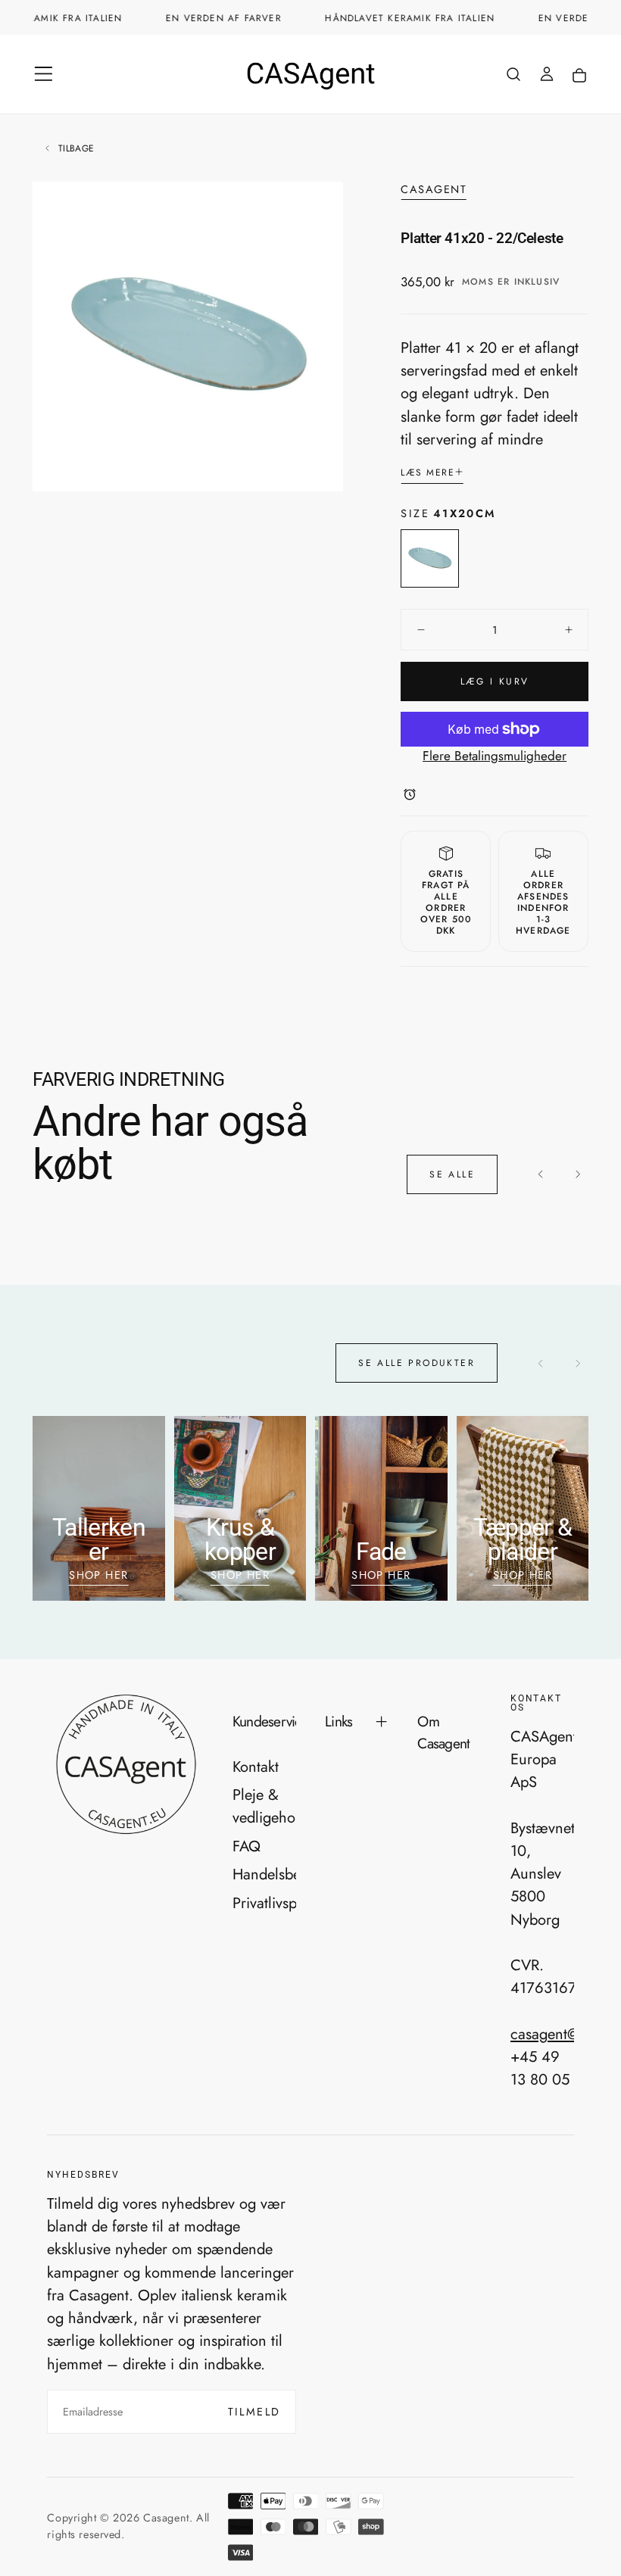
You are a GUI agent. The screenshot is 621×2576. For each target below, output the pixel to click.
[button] (44, 74)
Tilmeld (254, 2412)
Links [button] (339, 1721)
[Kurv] (579, 76)
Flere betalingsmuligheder (495, 756)
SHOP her (381, 1575)
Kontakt (256, 1767)
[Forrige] (541, 1175)
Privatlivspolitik (264, 1903)
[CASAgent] (125, 1765)
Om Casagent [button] (443, 1732)
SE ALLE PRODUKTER (417, 1363)
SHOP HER (99, 1575)
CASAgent (434, 190)
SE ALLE (452, 1174)
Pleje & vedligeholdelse (264, 1806)
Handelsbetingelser (264, 1874)
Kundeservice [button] (264, 1721)
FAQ (247, 1846)
